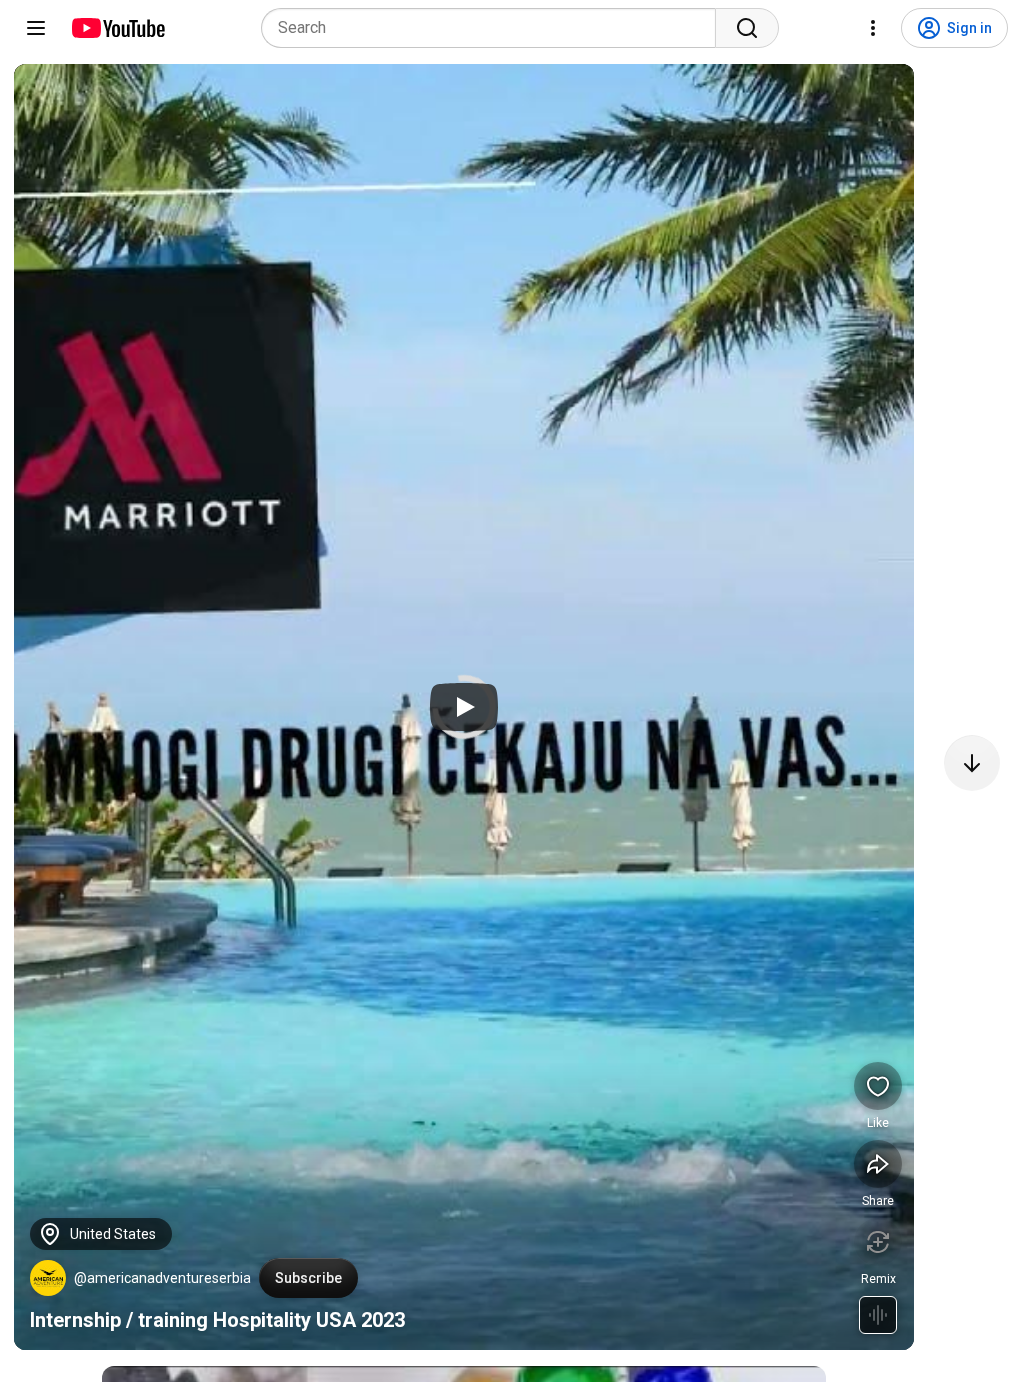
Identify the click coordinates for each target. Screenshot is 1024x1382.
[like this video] (878, 1086)
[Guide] (36, 28)
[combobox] (494, 28)
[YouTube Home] (117, 28)
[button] (48, 1278)
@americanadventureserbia (162, 1278)
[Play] (464, 707)
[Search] (747, 28)
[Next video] (972, 763)
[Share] (878, 1164)
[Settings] (873, 28)
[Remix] (878, 1242)
